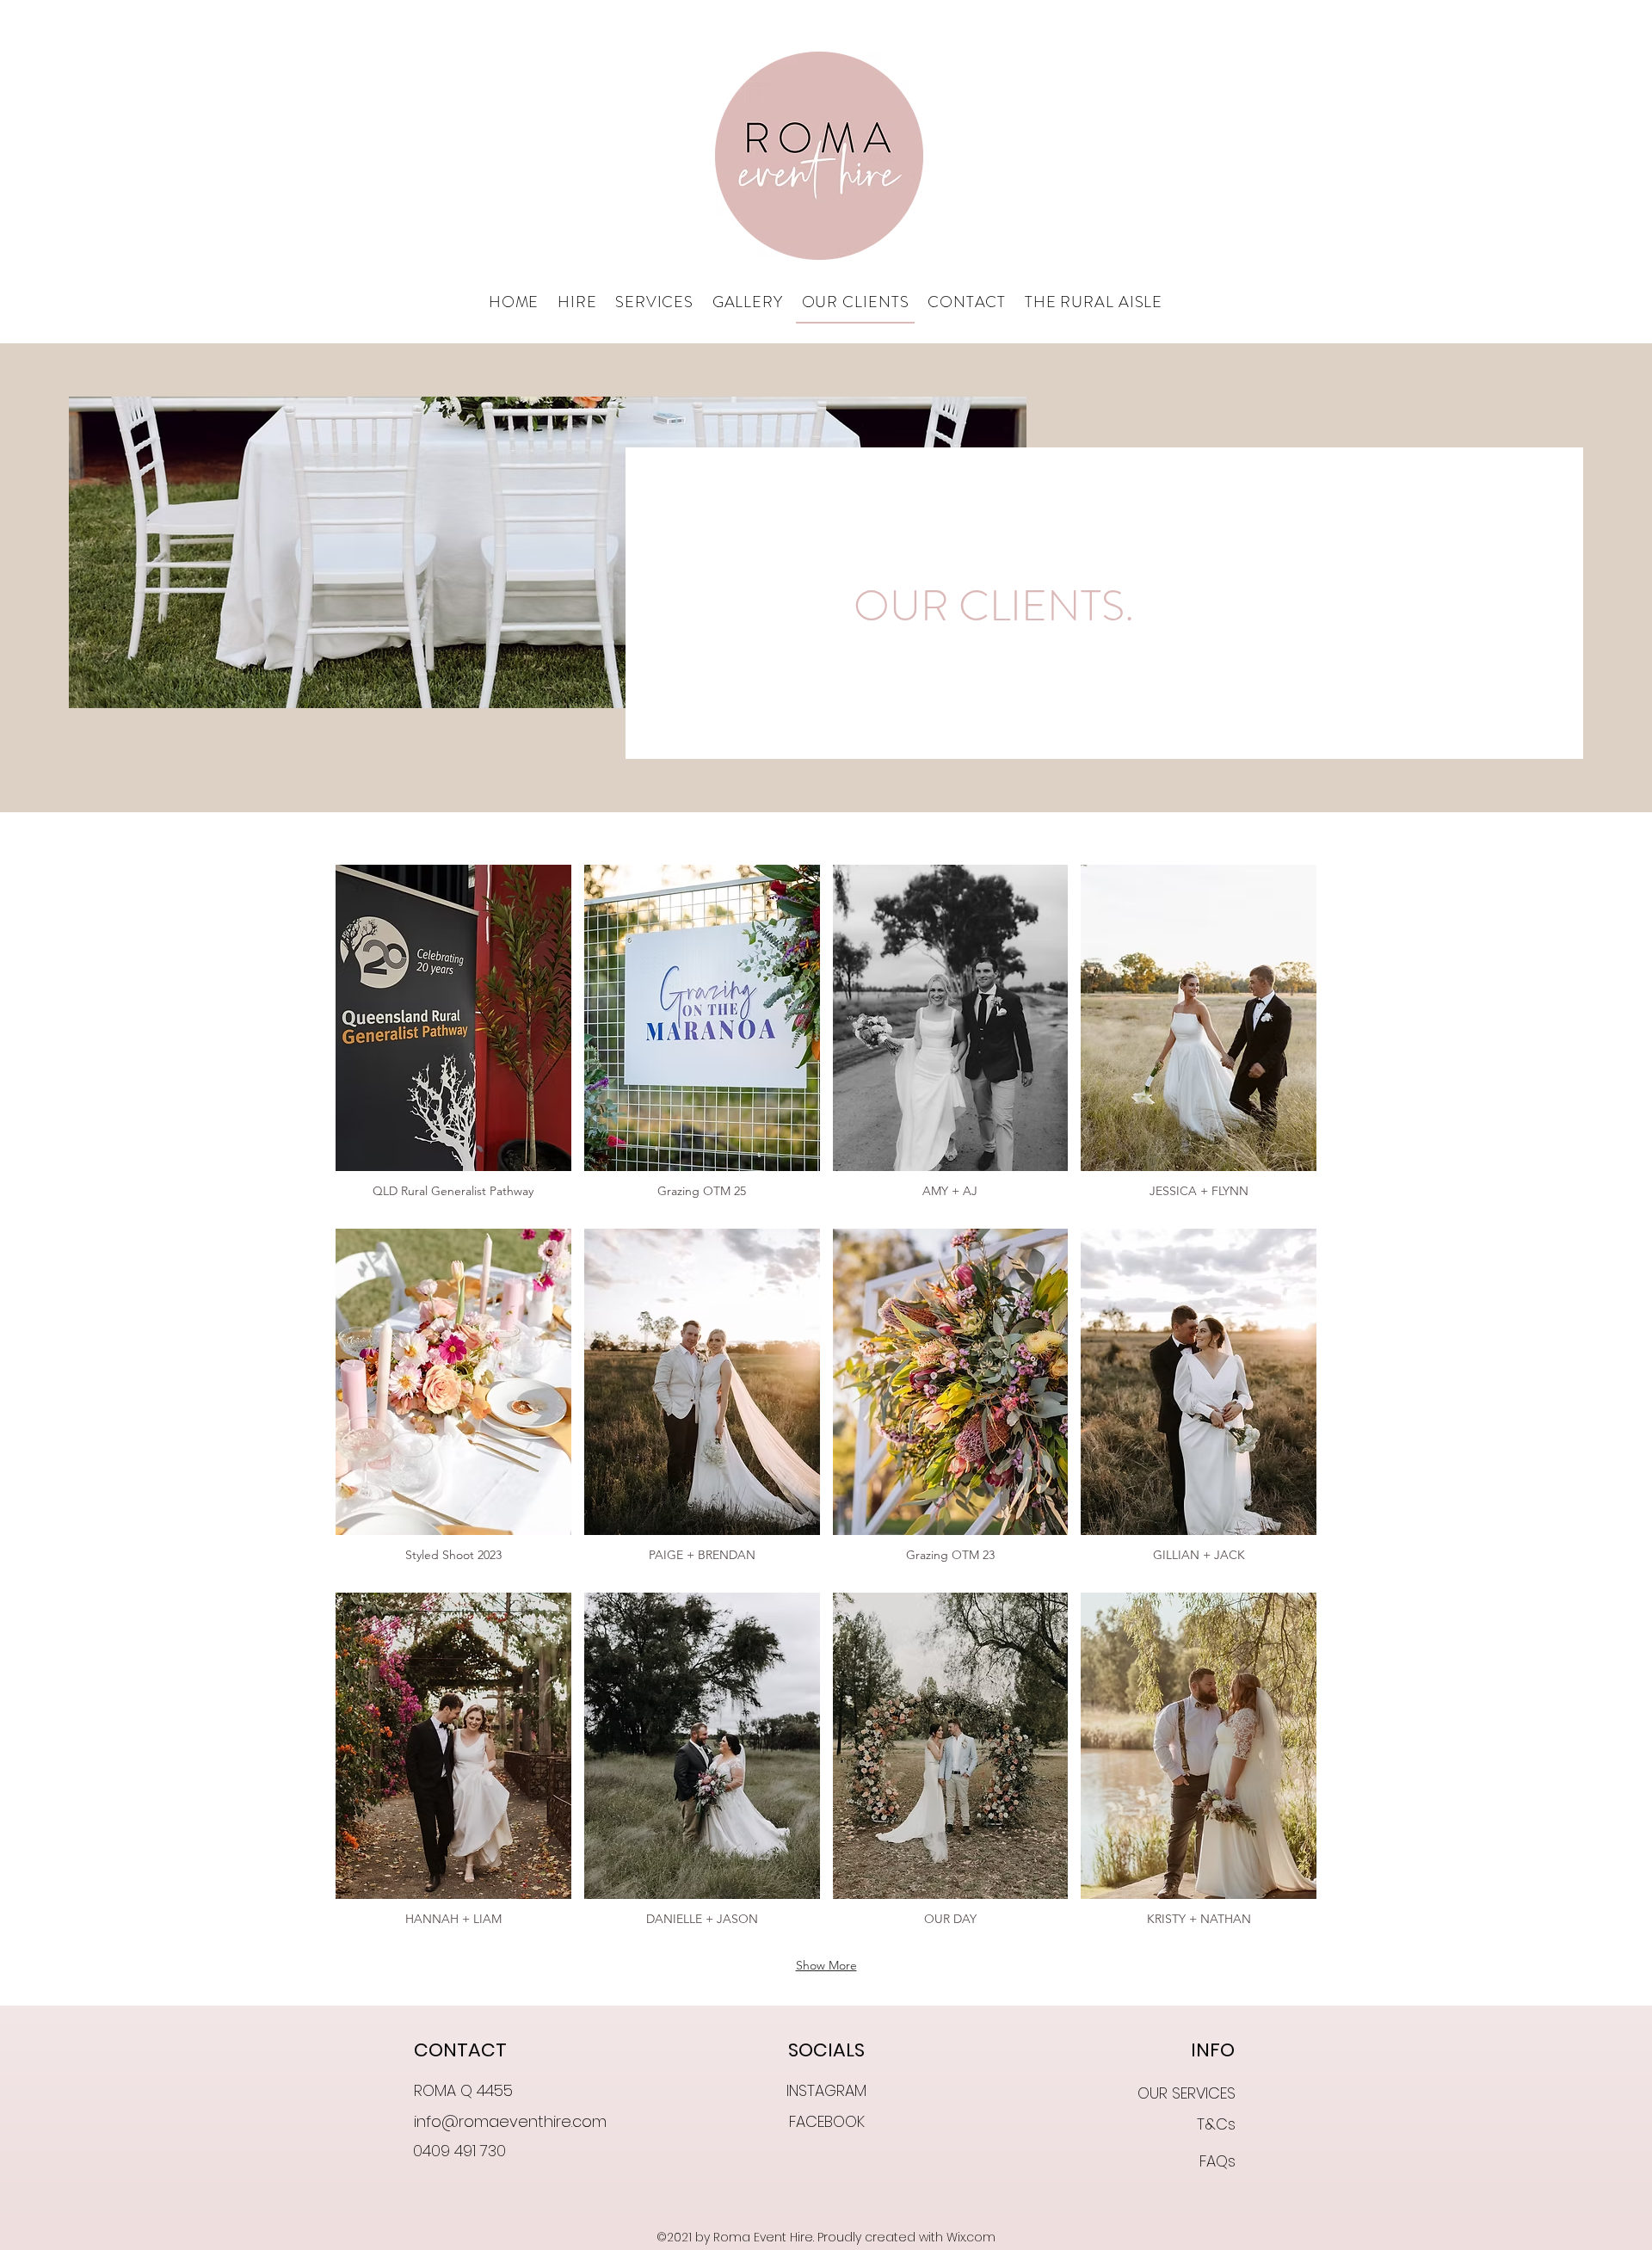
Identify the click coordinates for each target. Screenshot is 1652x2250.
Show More (826, 1965)
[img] (453, 1040)
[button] (577, 303)
